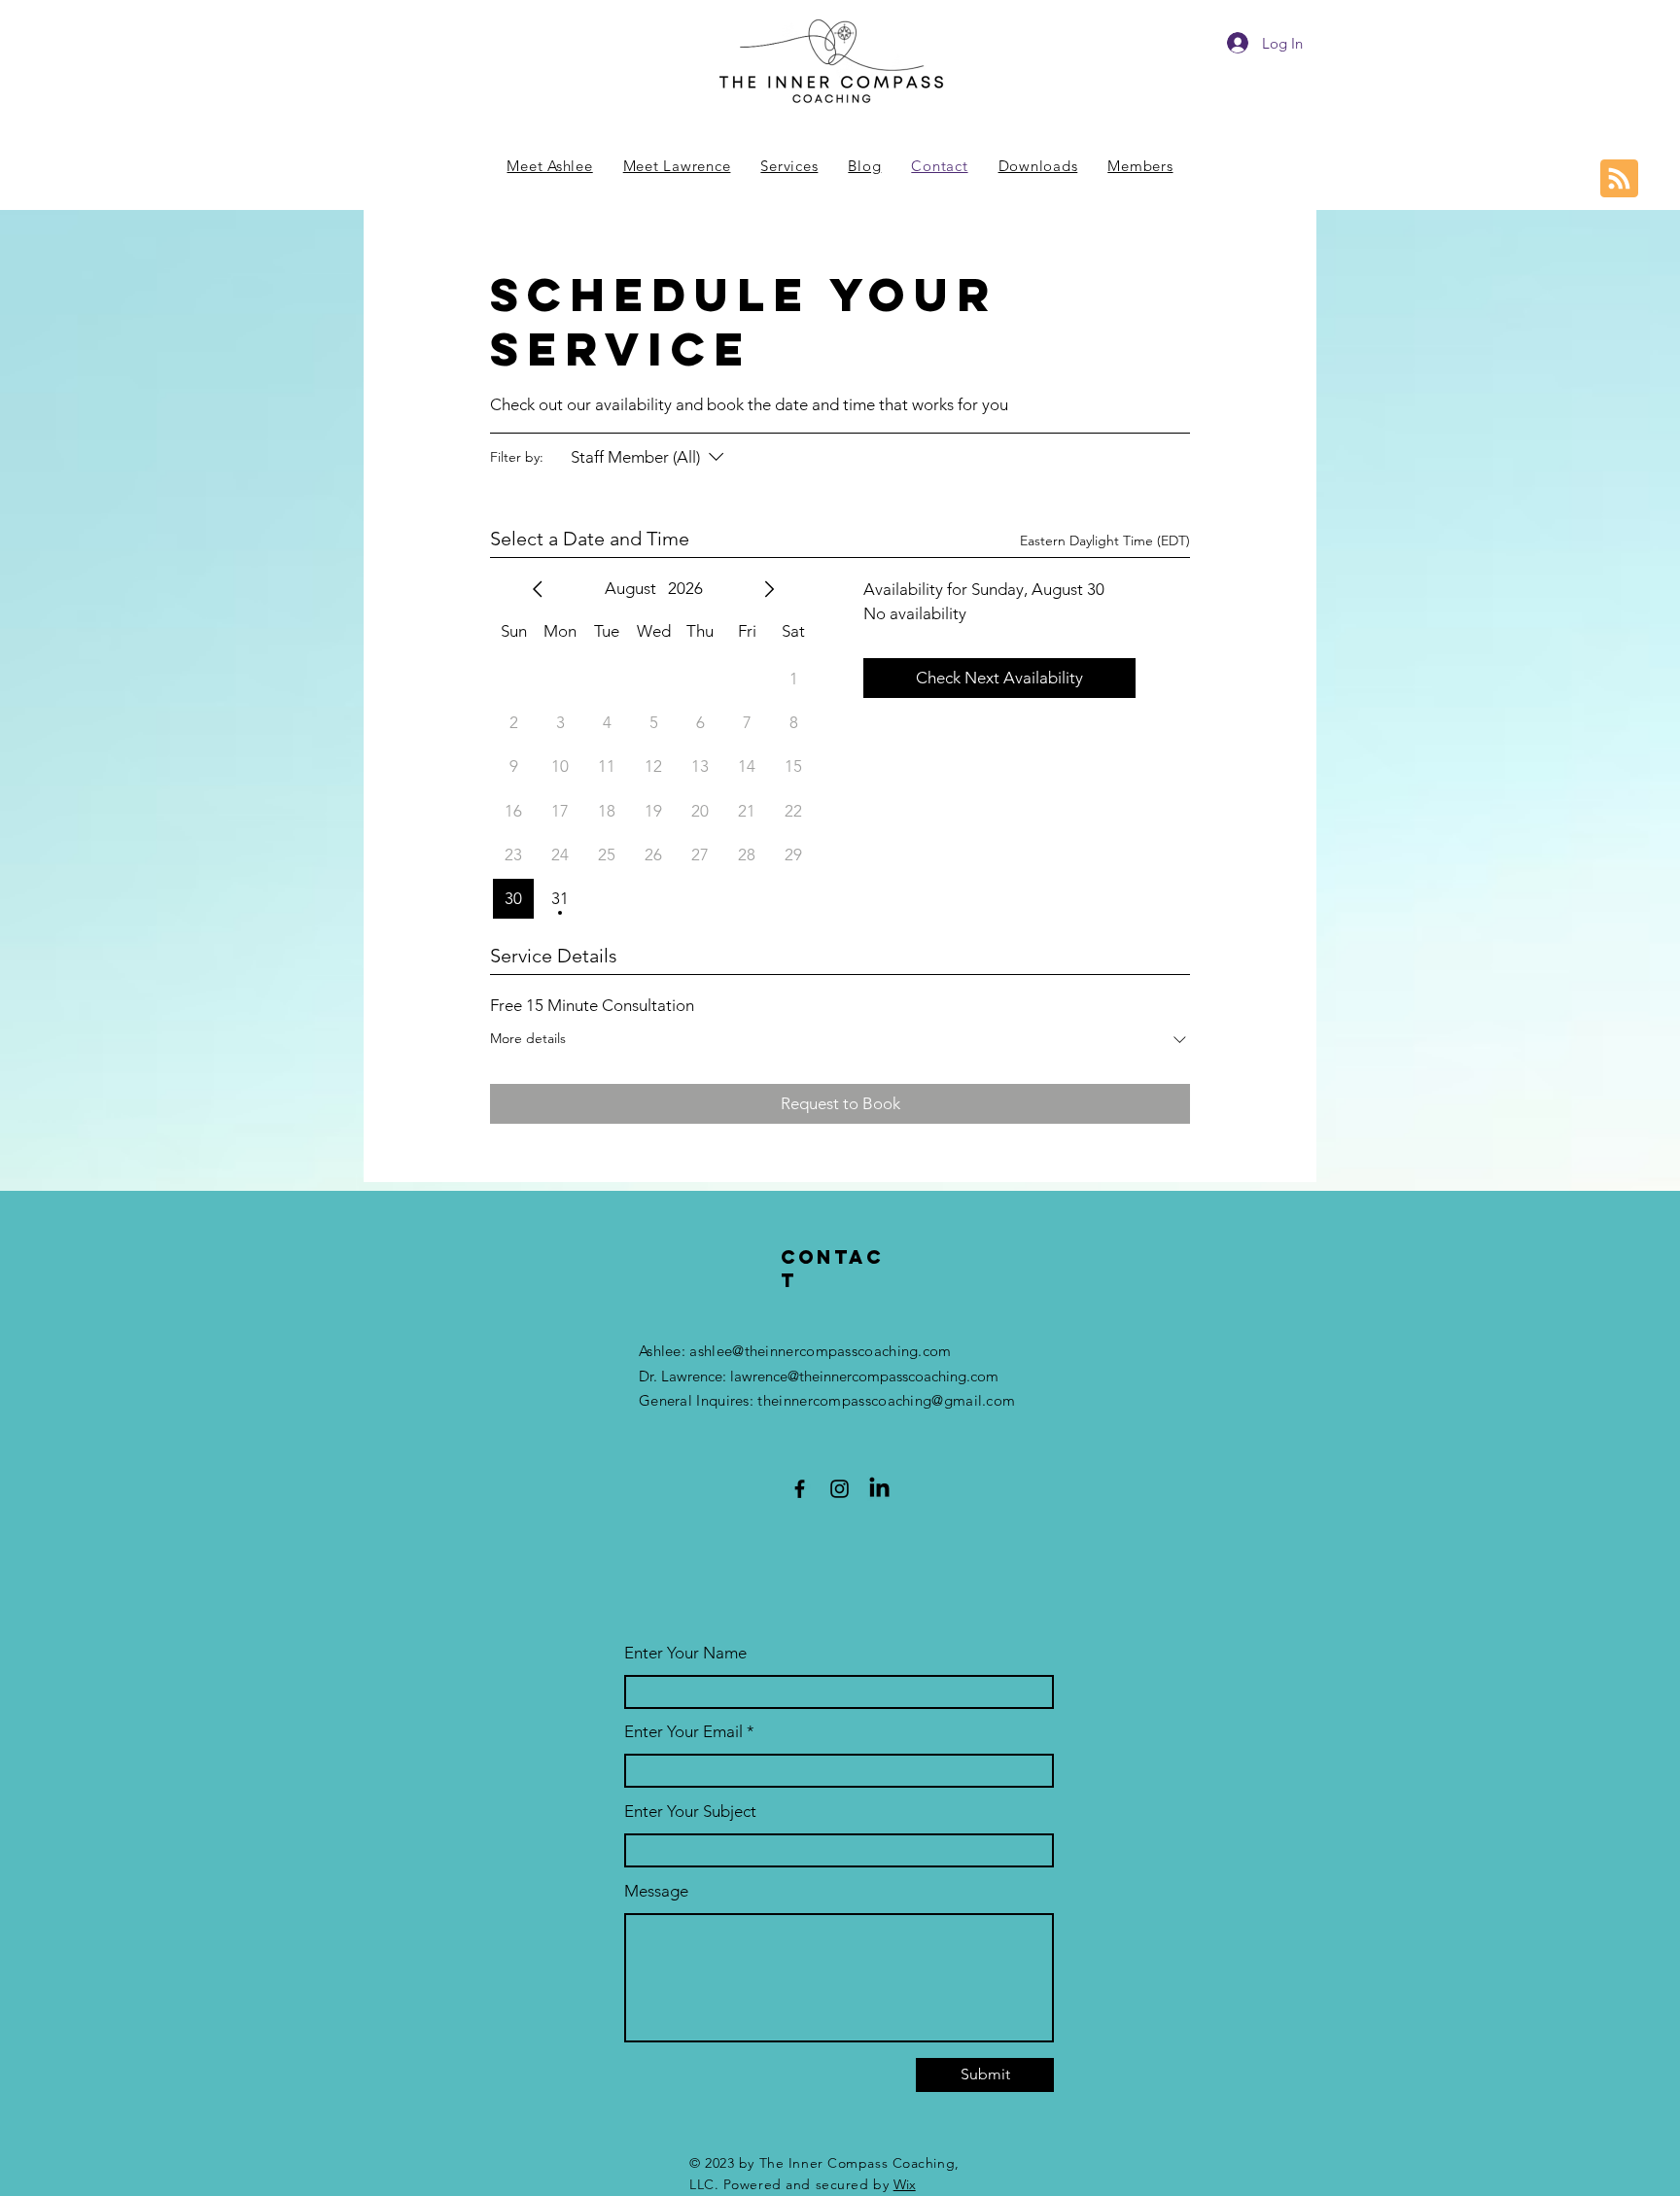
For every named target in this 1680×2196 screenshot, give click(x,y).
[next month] (769, 589)
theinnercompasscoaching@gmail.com (886, 1400)
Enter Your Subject (690, 1812)
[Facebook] (800, 1489)
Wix (905, 2184)
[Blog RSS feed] (1619, 179)
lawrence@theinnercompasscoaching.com (864, 1376)
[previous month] (538, 589)
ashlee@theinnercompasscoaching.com (820, 1351)
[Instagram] (840, 1489)
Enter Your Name (685, 1653)
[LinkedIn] (879, 1489)
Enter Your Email (683, 1732)
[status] (1105, 541)
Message (656, 1891)
